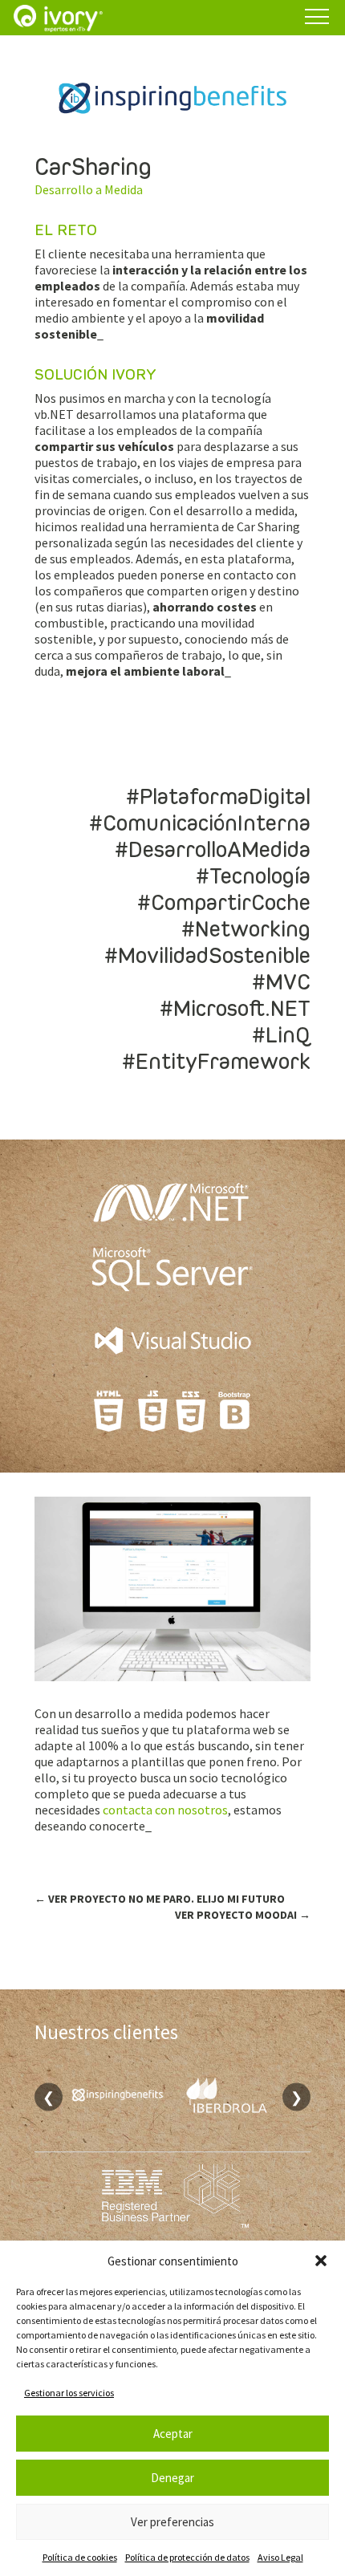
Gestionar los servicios (69, 2393)
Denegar (172, 2478)
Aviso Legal (280, 2557)
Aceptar (173, 2434)
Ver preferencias (172, 2522)
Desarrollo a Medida (89, 189)
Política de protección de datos (187, 2557)
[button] (321, 2261)
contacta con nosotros (165, 1810)
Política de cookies (80, 2557)
